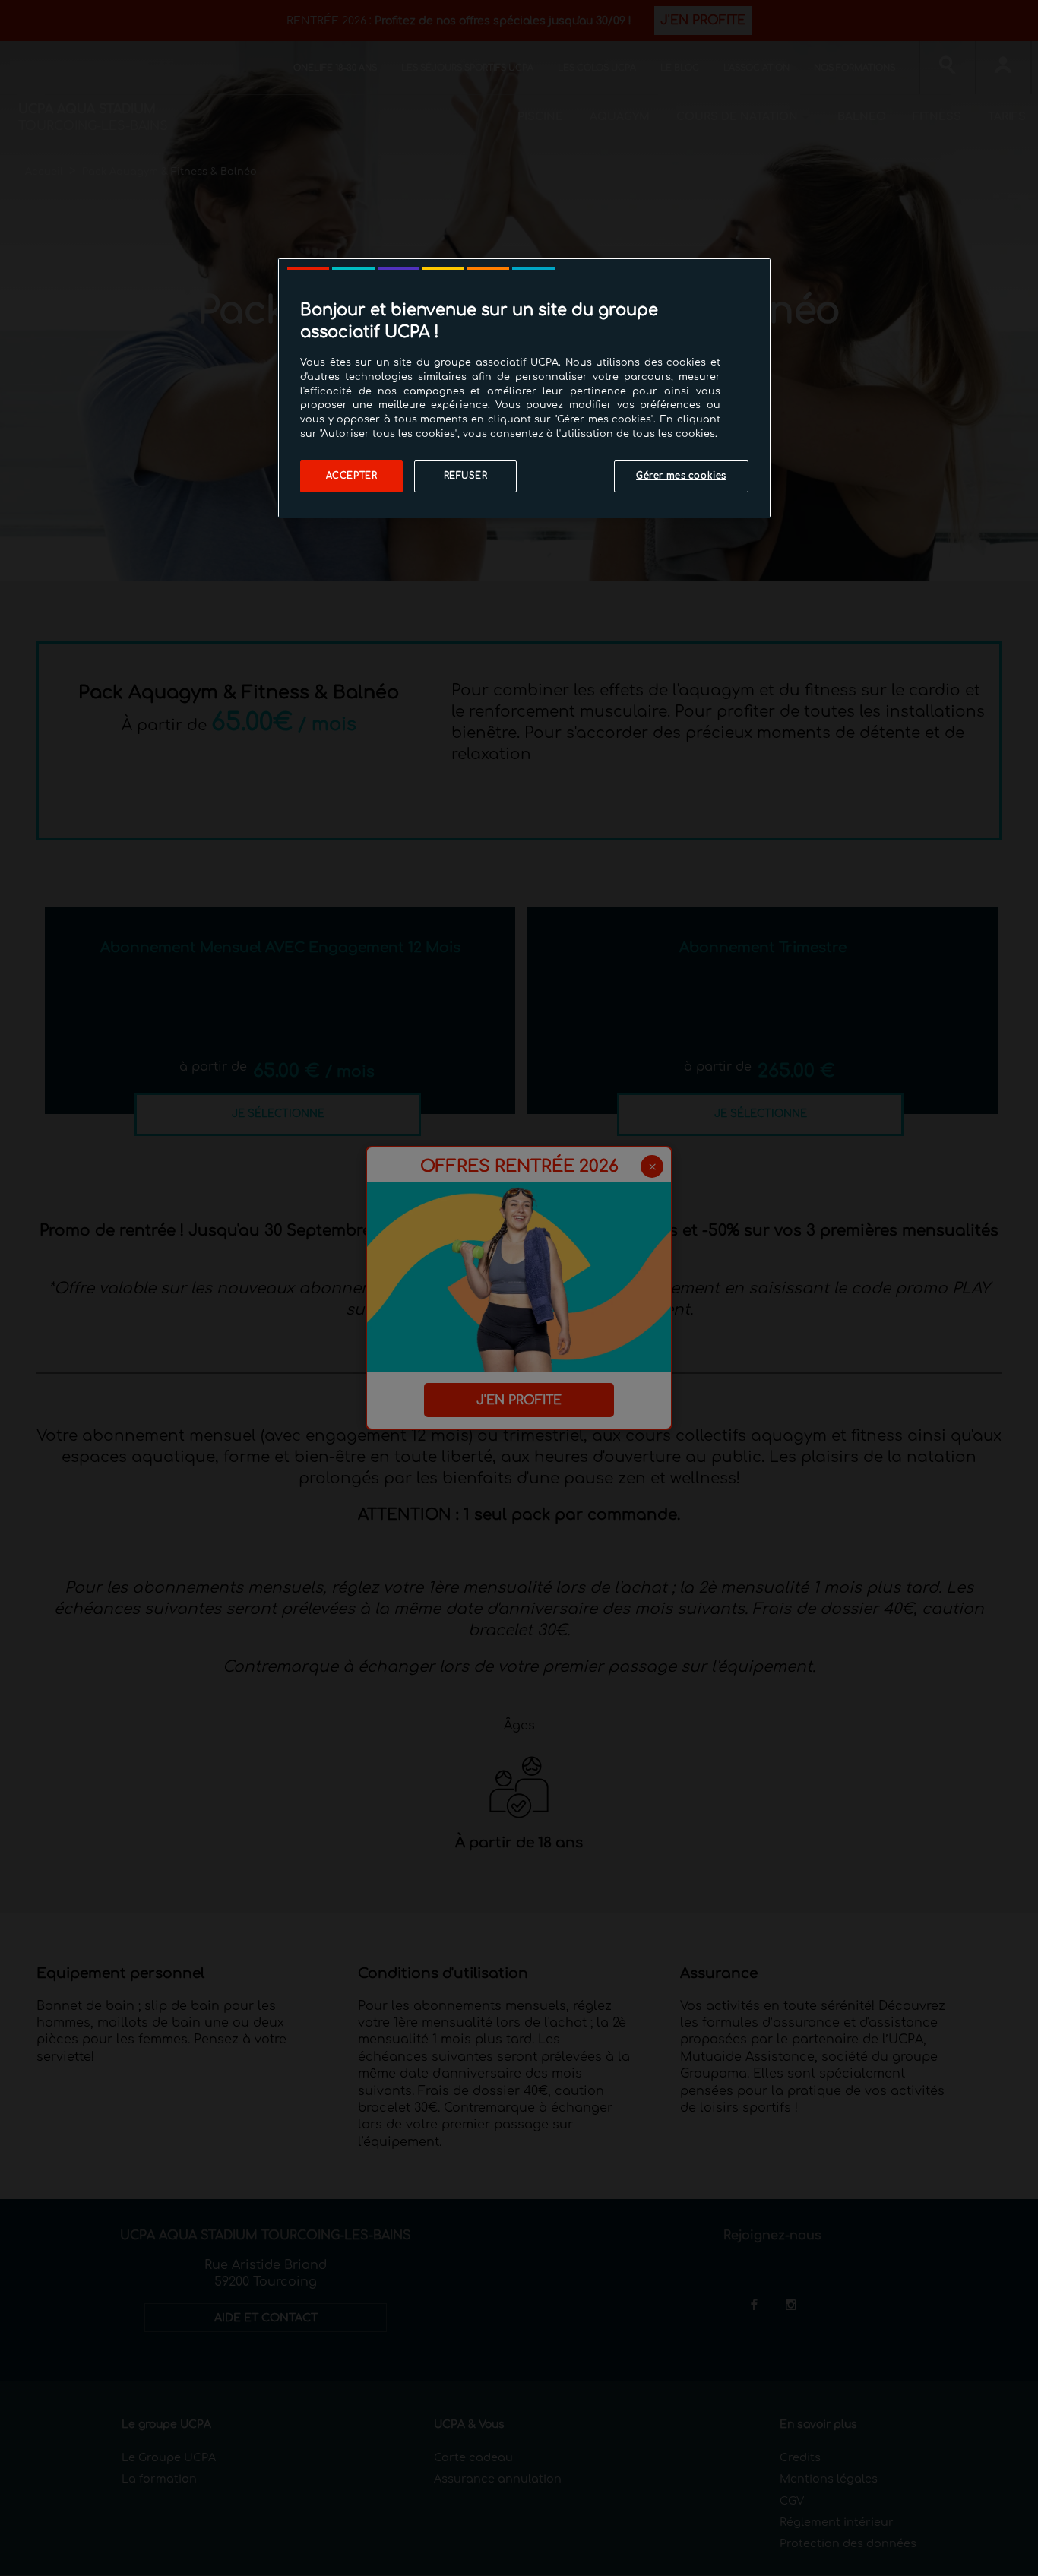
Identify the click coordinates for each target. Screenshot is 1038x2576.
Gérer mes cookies (681, 476)
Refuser (466, 476)
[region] (524, 388)
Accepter (352, 476)
